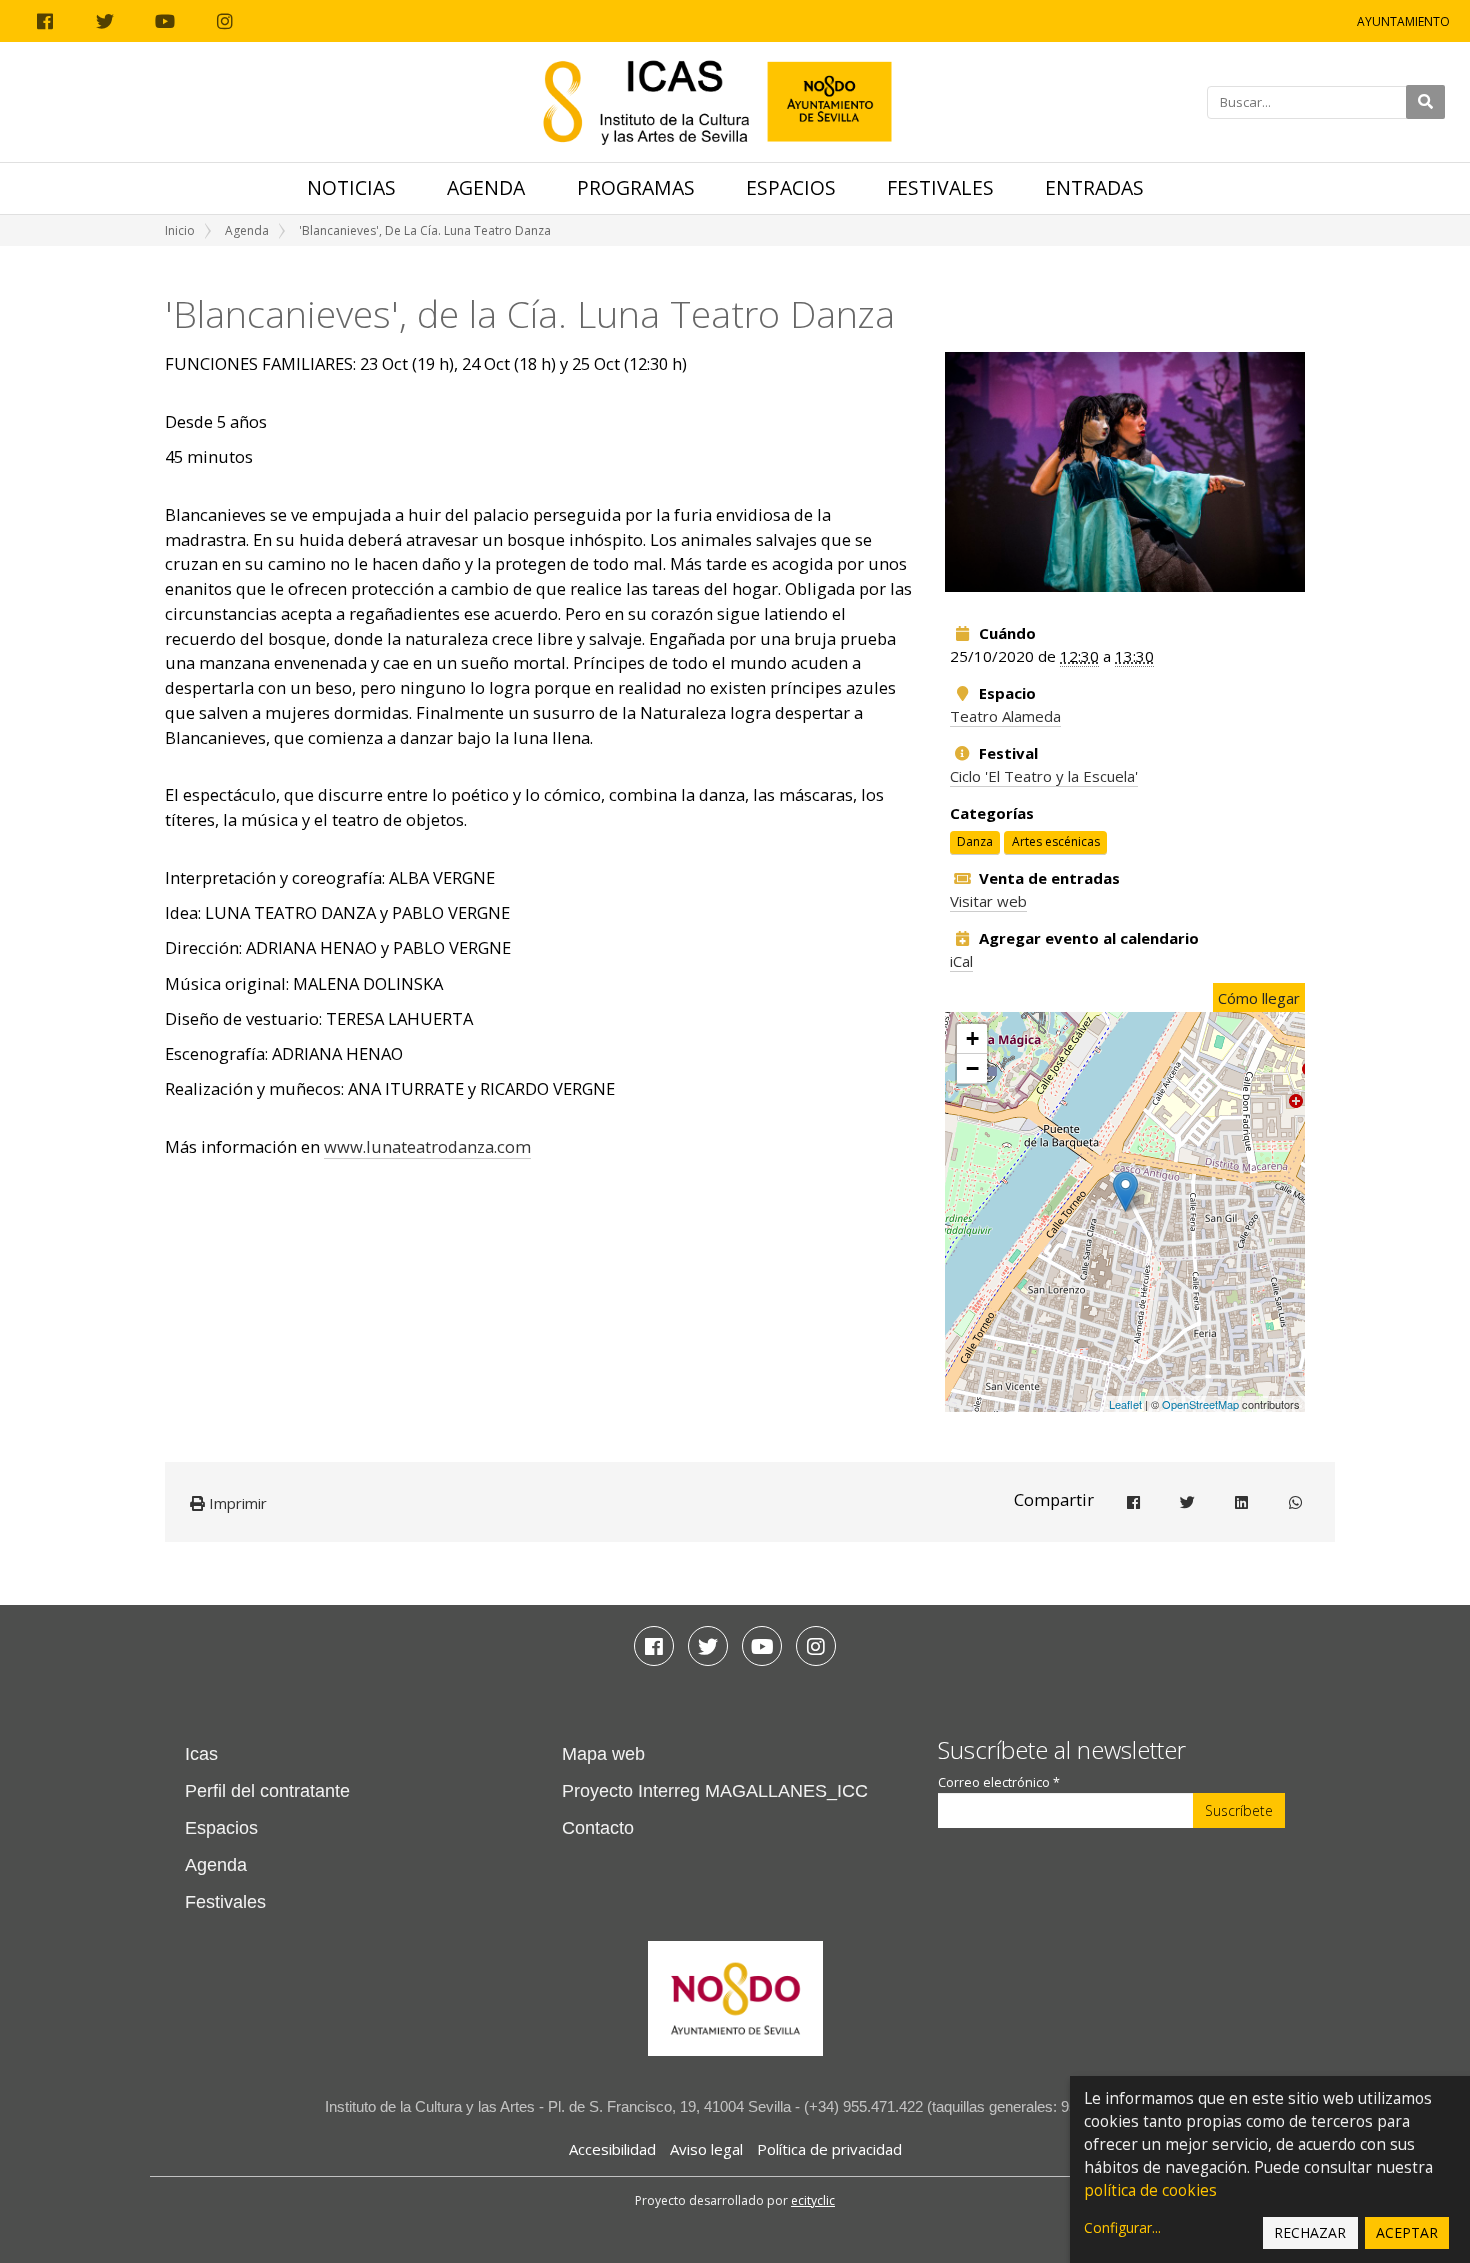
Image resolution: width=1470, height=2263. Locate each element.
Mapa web (603, 1754)
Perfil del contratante (267, 1791)
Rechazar (1310, 2232)
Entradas (1094, 187)
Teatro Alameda (1005, 716)
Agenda (486, 187)
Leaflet (1125, 1404)
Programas (636, 187)
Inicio (180, 230)
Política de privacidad (829, 2149)
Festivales (940, 187)
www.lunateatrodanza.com (427, 1146)
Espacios (791, 187)
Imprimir (236, 1503)
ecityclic (813, 2200)
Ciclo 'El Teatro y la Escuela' (1044, 776)
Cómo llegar (1259, 998)
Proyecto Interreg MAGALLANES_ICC (715, 1791)
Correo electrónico (999, 1782)
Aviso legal (706, 2149)
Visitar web (988, 901)
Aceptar (1407, 2232)
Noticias (351, 187)
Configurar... (1122, 2227)
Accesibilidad (612, 2149)
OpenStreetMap (1200, 1404)
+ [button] (972, 1038)
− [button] (972, 1068)
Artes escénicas (1056, 842)
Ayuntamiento (1403, 21)
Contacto (598, 1828)
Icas (201, 1754)
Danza (975, 842)
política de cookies (1150, 2190)
